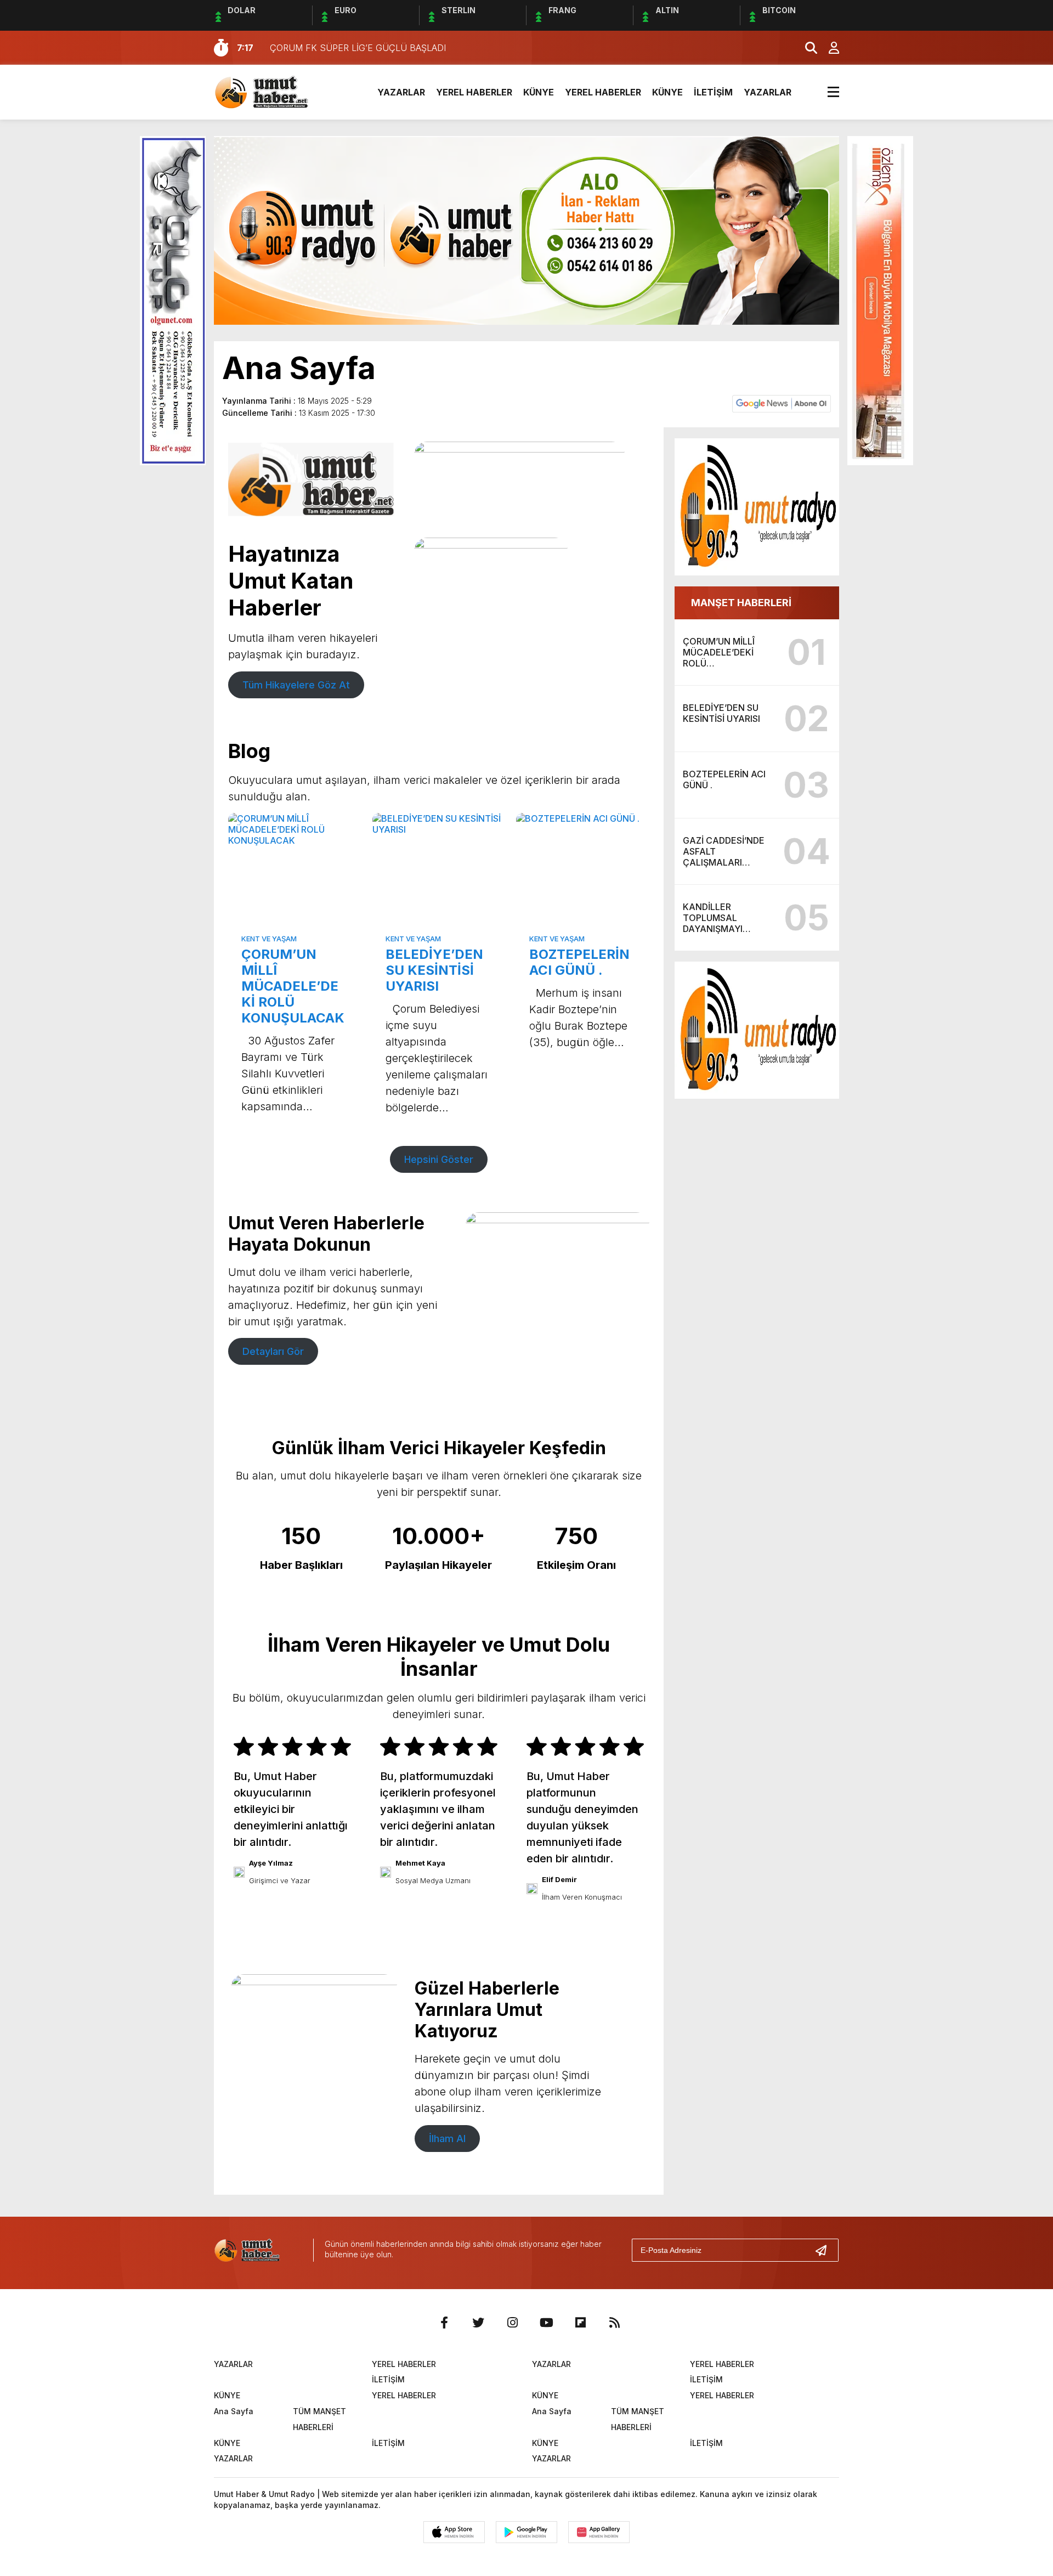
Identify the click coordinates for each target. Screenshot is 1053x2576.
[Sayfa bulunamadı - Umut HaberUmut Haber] (277, 91)
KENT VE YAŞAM (269, 939)
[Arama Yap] (806, 48)
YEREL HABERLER (474, 92)
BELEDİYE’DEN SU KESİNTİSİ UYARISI (434, 970)
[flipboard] (580, 2323)
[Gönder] (825, 2250)
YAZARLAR (401, 92)
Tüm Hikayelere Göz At (296, 685)
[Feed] (614, 2323)
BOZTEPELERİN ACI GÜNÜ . (579, 962)
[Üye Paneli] (828, 48)
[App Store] (454, 2532)
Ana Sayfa (234, 2411)
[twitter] (478, 2323)
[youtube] (546, 2323)
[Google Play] (526, 2532)
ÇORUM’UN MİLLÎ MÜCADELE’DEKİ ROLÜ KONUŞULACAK (293, 986)
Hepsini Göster (439, 1159)
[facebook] (444, 2323)
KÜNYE (539, 92)
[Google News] (782, 403)
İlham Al (447, 2139)
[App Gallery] (599, 2532)
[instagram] (512, 2323)
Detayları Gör (273, 1351)
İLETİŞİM (713, 92)
